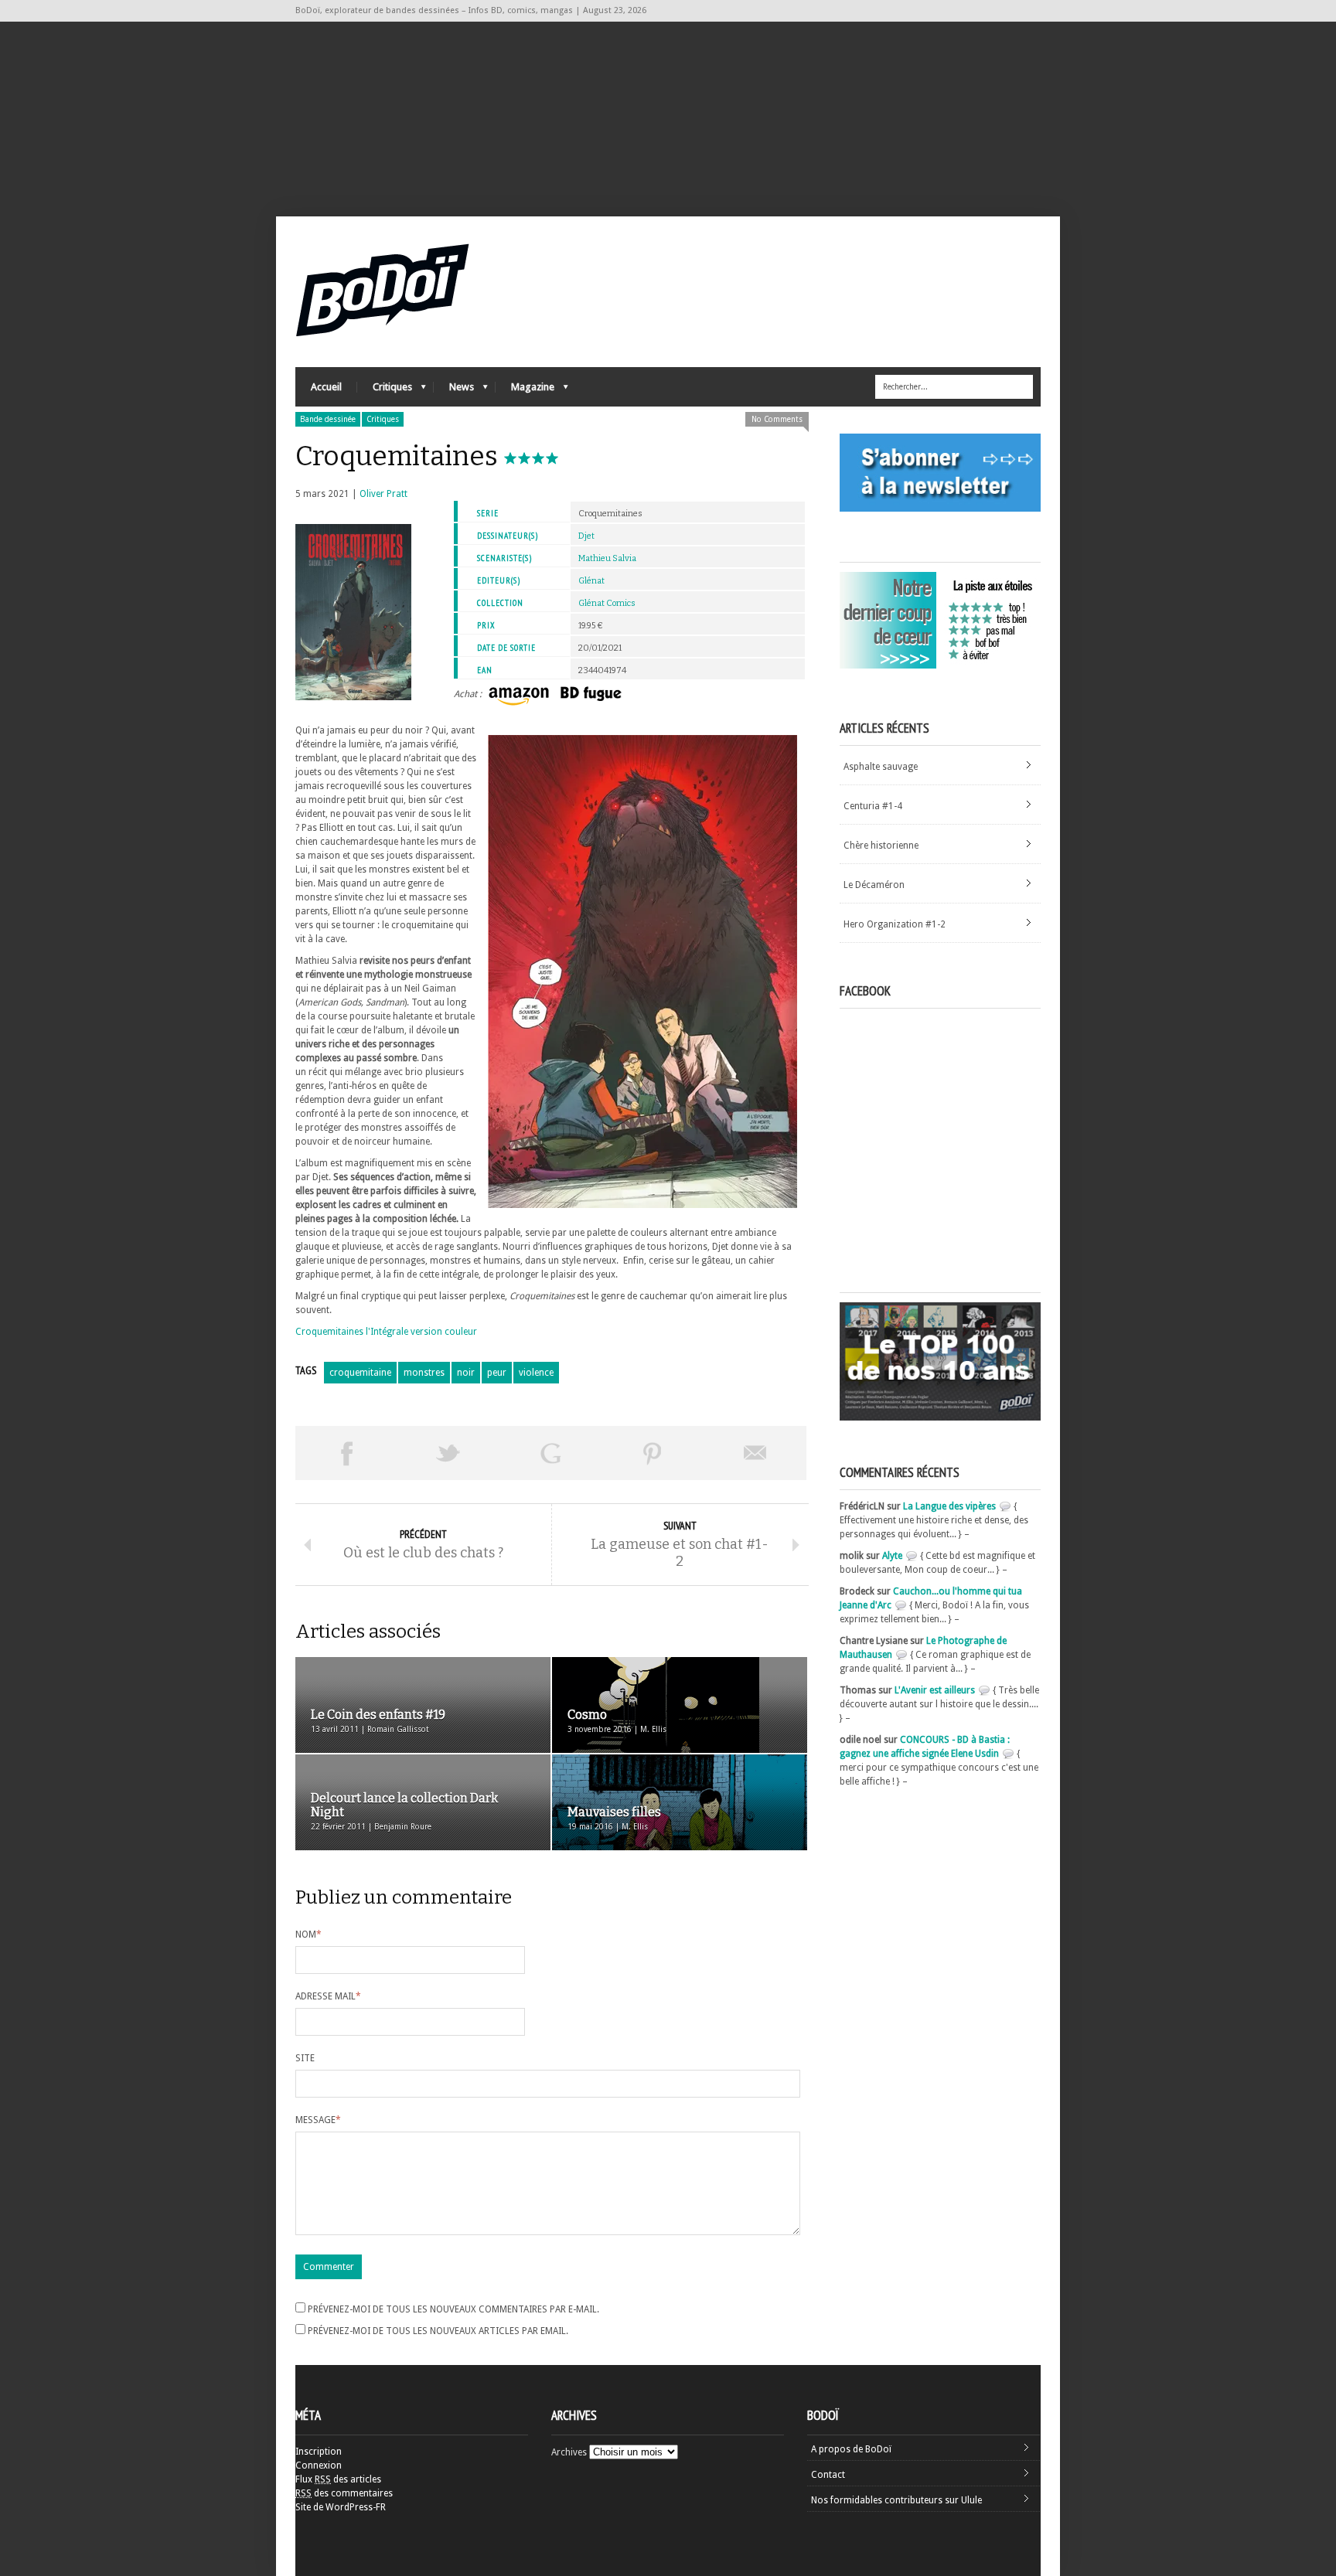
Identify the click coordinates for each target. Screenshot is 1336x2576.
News (454, 391)
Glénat (591, 581)
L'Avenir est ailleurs (935, 1690)
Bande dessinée (328, 419)
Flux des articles (338, 2479)
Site (305, 2058)
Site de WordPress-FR (341, 2507)
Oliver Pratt (383, 494)
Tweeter (448, 1453)
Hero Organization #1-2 (895, 924)
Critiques (385, 391)
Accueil (326, 387)
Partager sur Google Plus (550, 1453)
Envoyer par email (755, 1453)
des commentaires (344, 2493)
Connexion (319, 2465)
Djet (586, 536)
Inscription (319, 2452)
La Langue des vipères (949, 1506)
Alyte (892, 1556)
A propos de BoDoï (851, 2449)
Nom (308, 1935)
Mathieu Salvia (607, 558)
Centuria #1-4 (873, 806)
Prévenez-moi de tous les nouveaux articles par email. (438, 2331)
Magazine (525, 391)
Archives (569, 2452)
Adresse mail (328, 1996)
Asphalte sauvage (881, 767)
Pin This (653, 1453)
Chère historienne (881, 846)
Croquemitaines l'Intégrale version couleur (386, 1332)
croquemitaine (360, 1373)
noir (466, 1373)
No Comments (777, 419)
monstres (424, 1373)
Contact (828, 2475)
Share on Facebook (346, 1453)
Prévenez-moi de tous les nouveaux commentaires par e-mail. (453, 2309)
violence (536, 1373)
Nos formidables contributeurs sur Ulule (896, 2500)
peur (497, 1373)
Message (318, 2120)
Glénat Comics (607, 603)
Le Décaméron (874, 885)
